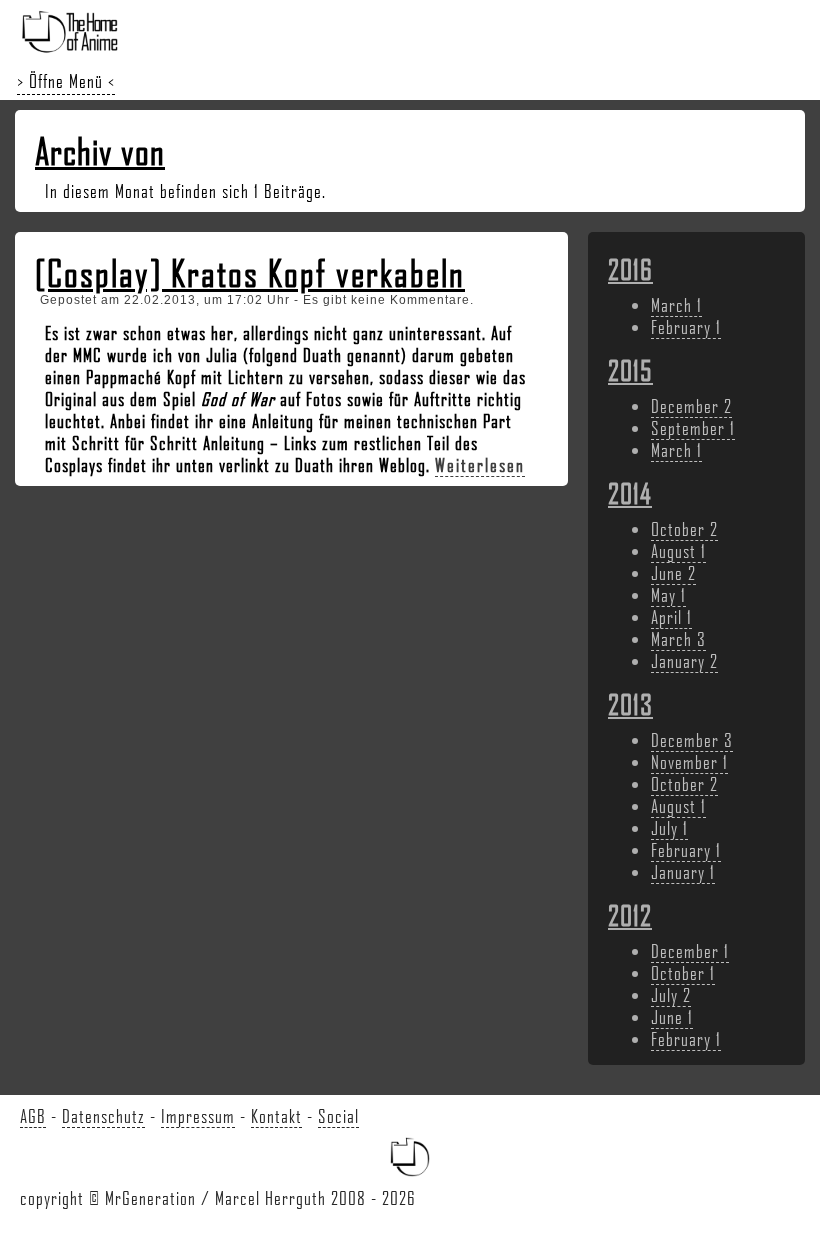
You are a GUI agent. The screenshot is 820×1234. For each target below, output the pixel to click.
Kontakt (276, 1116)
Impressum (198, 1116)
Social (338, 1116)
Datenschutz (103, 1116)
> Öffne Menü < (66, 81)
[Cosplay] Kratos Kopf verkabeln (250, 273)
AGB (33, 1116)
